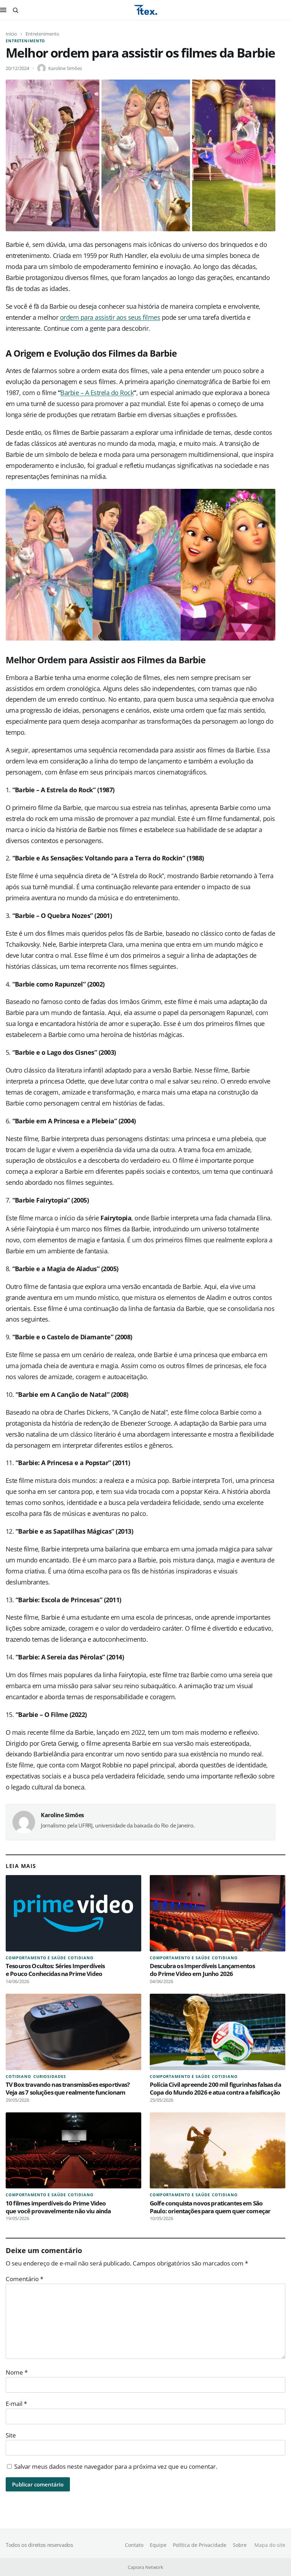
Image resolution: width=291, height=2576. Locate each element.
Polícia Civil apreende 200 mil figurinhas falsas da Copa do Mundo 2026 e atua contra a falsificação (215, 2088)
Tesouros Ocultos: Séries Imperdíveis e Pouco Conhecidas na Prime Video (55, 1970)
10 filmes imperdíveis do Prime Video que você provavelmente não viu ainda (58, 2207)
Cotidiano (81, 1958)
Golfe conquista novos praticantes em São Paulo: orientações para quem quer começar (210, 2207)
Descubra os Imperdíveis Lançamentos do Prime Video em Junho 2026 (202, 1970)
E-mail (16, 2404)
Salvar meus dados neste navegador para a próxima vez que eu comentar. (116, 2466)
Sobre (240, 2545)
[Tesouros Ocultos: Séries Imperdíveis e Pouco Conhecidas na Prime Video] (73, 1913)
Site (11, 2435)
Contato (134, 2545)
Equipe (158, 2545)
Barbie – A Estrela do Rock (97, 393)
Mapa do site (270, 2545)
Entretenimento (42, 34)
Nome (17, 2372)
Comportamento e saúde (36, 1958)
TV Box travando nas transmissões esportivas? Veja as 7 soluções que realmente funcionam (68, 2088)
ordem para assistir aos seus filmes (110, 317)
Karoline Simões (65, 68)
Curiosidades (50, 2076)
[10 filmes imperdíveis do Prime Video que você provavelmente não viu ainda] (73, 2151)
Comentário (24, 2279)
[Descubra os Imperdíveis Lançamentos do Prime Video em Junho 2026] (218, 1913)
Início (11, 34)
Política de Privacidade (200, 2545)
